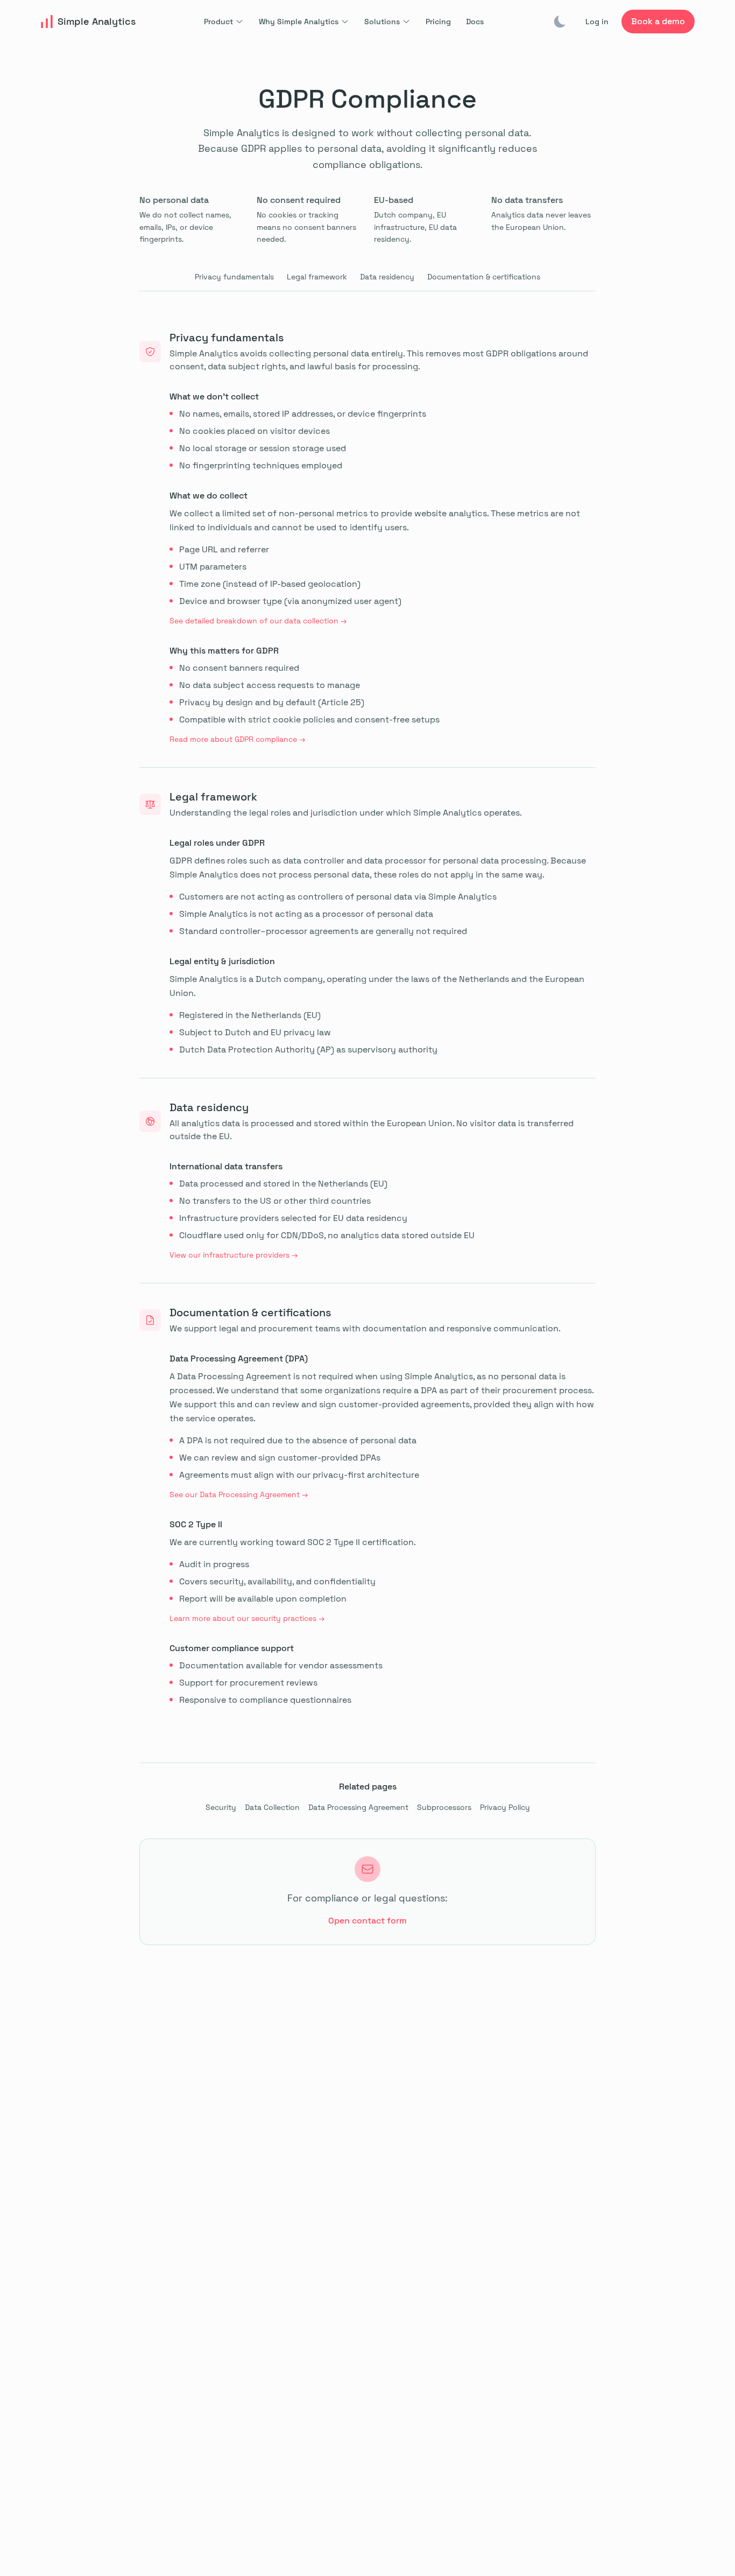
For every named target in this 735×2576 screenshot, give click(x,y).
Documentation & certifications (484, 277)
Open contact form (367, 1921)
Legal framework (317, 277)
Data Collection (272, 1807)
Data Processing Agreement (358, 1807)
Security (221, 1807)
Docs (475, 22)
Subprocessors (444, 1807)
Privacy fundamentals (234, 277)
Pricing (438, 22)
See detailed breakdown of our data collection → (258, 621)
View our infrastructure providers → (234, 1255)
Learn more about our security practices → (247, 1618)
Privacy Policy (505, 1807)
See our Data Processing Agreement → (239, 1494)
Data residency (387, 277)
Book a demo (658, 21)
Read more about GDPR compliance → (237, 739)
